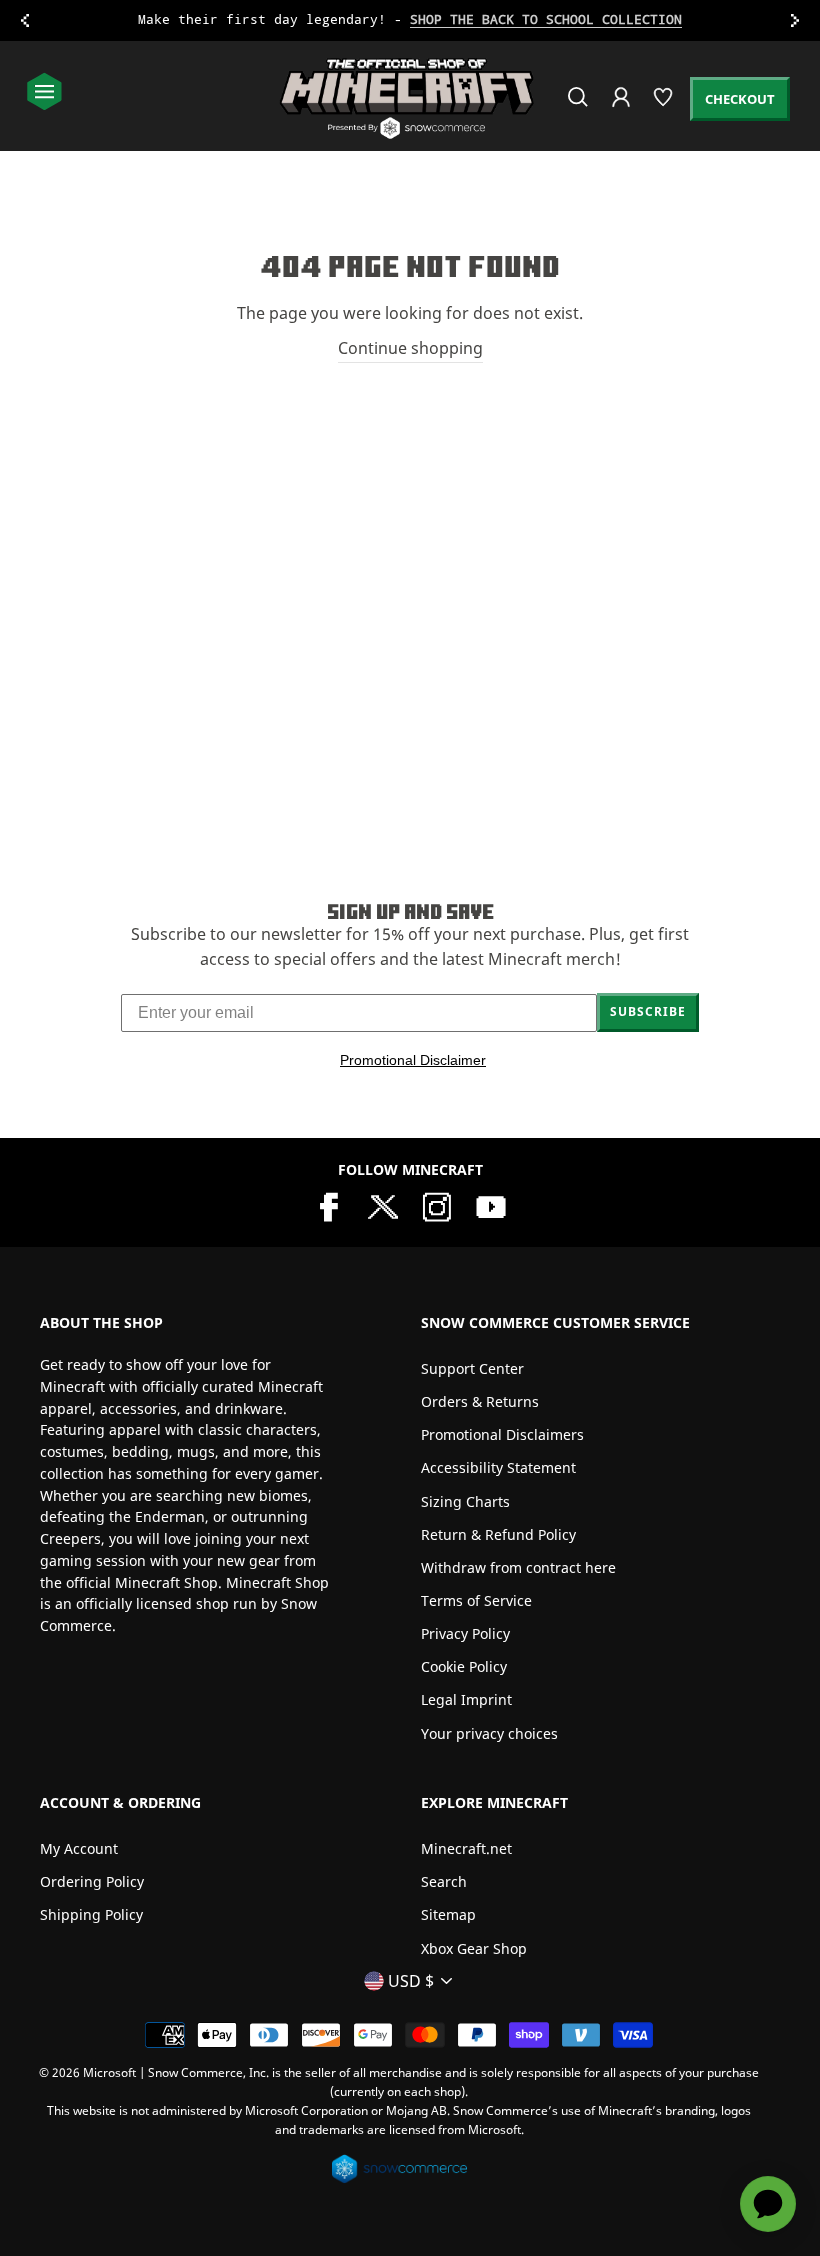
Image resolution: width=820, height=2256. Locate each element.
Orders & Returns (480, 1401)
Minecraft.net (466, 1848)
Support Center (472, 1368)
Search (444, 1881)
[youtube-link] (491, 1205)
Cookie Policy (464, 1666)
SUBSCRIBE (648, 1011)
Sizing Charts (465, 1501)
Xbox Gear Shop (474, 1948)
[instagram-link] (437, 1205)
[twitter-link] (383, 1205)
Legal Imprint (466, 1699)
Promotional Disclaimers (502, 1434)
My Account (79, 1848)
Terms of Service (476, 1600)
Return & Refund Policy (498, 1534)
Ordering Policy (92, 1881)
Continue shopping (410, 348)
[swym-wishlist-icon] (664, 105)
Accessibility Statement (498, 1467)
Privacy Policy (465, 1633)
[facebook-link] (329, 1205)
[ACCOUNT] (622, 110)
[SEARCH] (579, 105)
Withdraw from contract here (518, 1567)
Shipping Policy (91, 1914)
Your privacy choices (489, 1733)
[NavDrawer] (44, 93)
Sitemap (448, 1914)
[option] (410, 20)
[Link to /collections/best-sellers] (410, 20)
